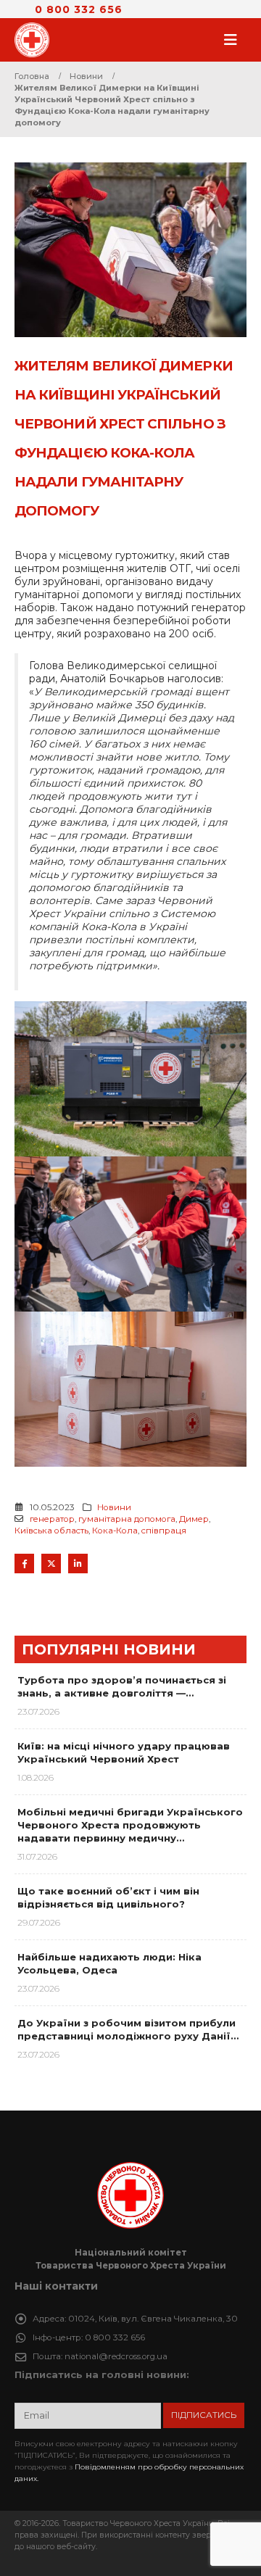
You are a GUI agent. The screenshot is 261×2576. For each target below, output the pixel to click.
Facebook (24, 1564)
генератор (52, 1519)
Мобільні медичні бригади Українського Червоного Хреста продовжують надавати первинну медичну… (130, 1825)
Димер (194, 1519)
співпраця (164, 1531)
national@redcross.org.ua (116, 2356)
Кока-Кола (115, 1531)
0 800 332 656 (79, 9)
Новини (114, 1507)
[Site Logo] (36, 40)
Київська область (51, 1531)
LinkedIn (78, 1564)
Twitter (51, 1564)
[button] (235, 40)
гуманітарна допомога (127, 1519)
